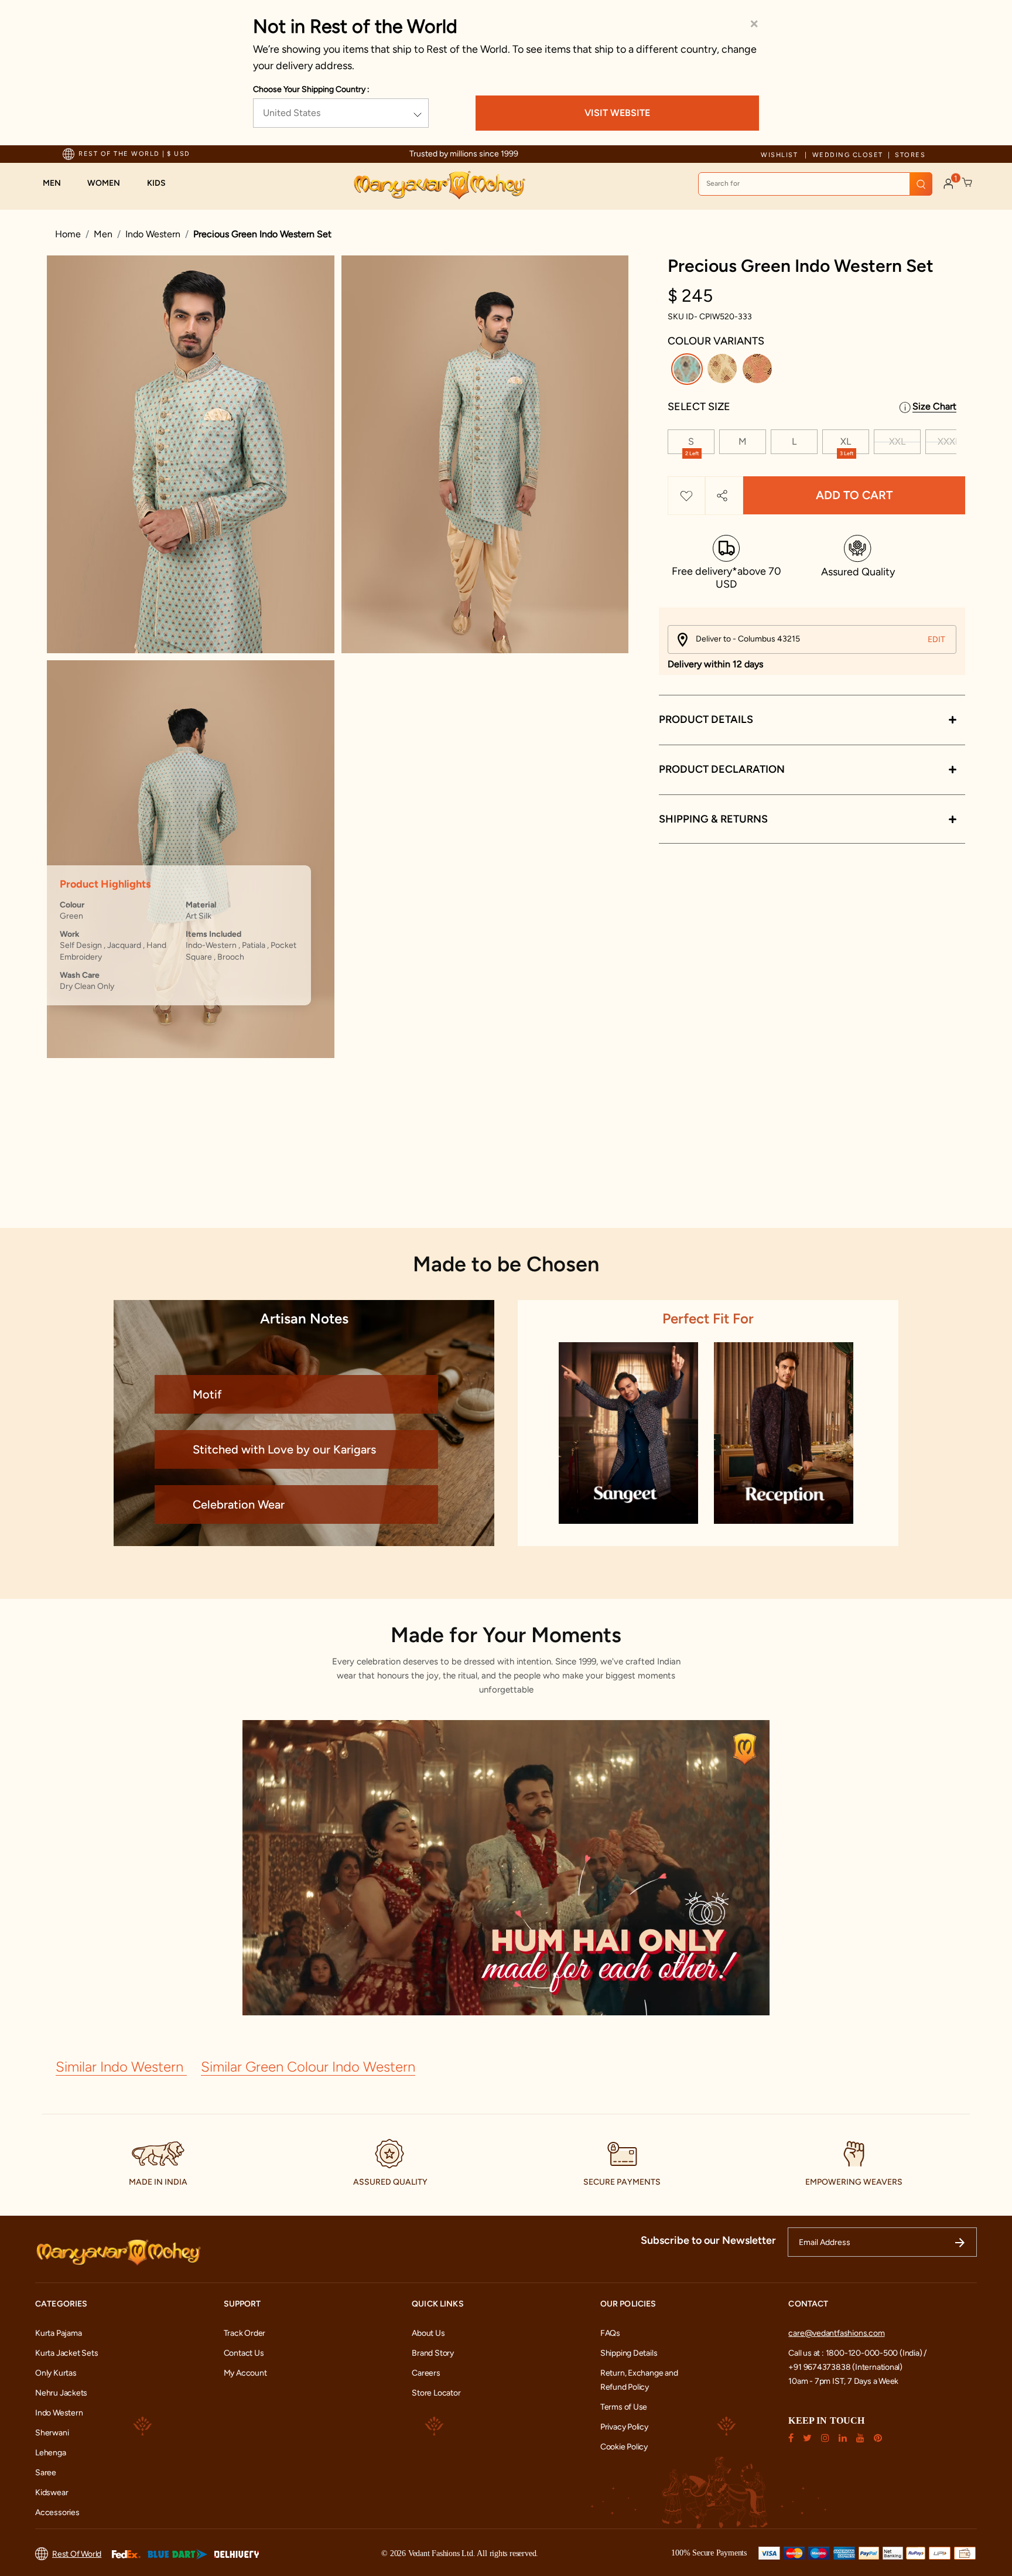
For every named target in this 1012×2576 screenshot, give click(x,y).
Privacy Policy (624, 2427)
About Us (428, 2333)
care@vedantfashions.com (836, 2333)
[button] (58, 183)
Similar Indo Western (121, 2067)
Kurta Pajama (58, 2333)
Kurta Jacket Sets (66, 2353)
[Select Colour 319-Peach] (759, 371)
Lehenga (51, 2453)
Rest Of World (77, 2554)
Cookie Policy (624, 2447)
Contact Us (244, 2353)
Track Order (245, 2333)
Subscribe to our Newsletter (708, 2240)
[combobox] (815, 184)
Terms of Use (624, 2407)
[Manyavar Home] (439, 185)
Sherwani (52, 2433)
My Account (245, 2373)
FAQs (610, 2333)
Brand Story (433, 2353)
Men (103, 234)
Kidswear (52, 2493)
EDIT (936, 639)
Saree (46, 2473)
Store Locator (436, 2393)
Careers (426, 2373)
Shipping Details (629, 2353)
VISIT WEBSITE (617, 113)
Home (68, 234)
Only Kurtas (56, 2373)
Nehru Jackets (61, 2393)
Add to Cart (854, 496)
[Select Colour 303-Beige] (724, 371)
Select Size (699, 407)
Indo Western (153, 234)
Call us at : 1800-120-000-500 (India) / (857, 2353)
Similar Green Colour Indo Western (308, 2067)
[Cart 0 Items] (967, 183)
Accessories (57, 2512)
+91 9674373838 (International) (845, 2367)
